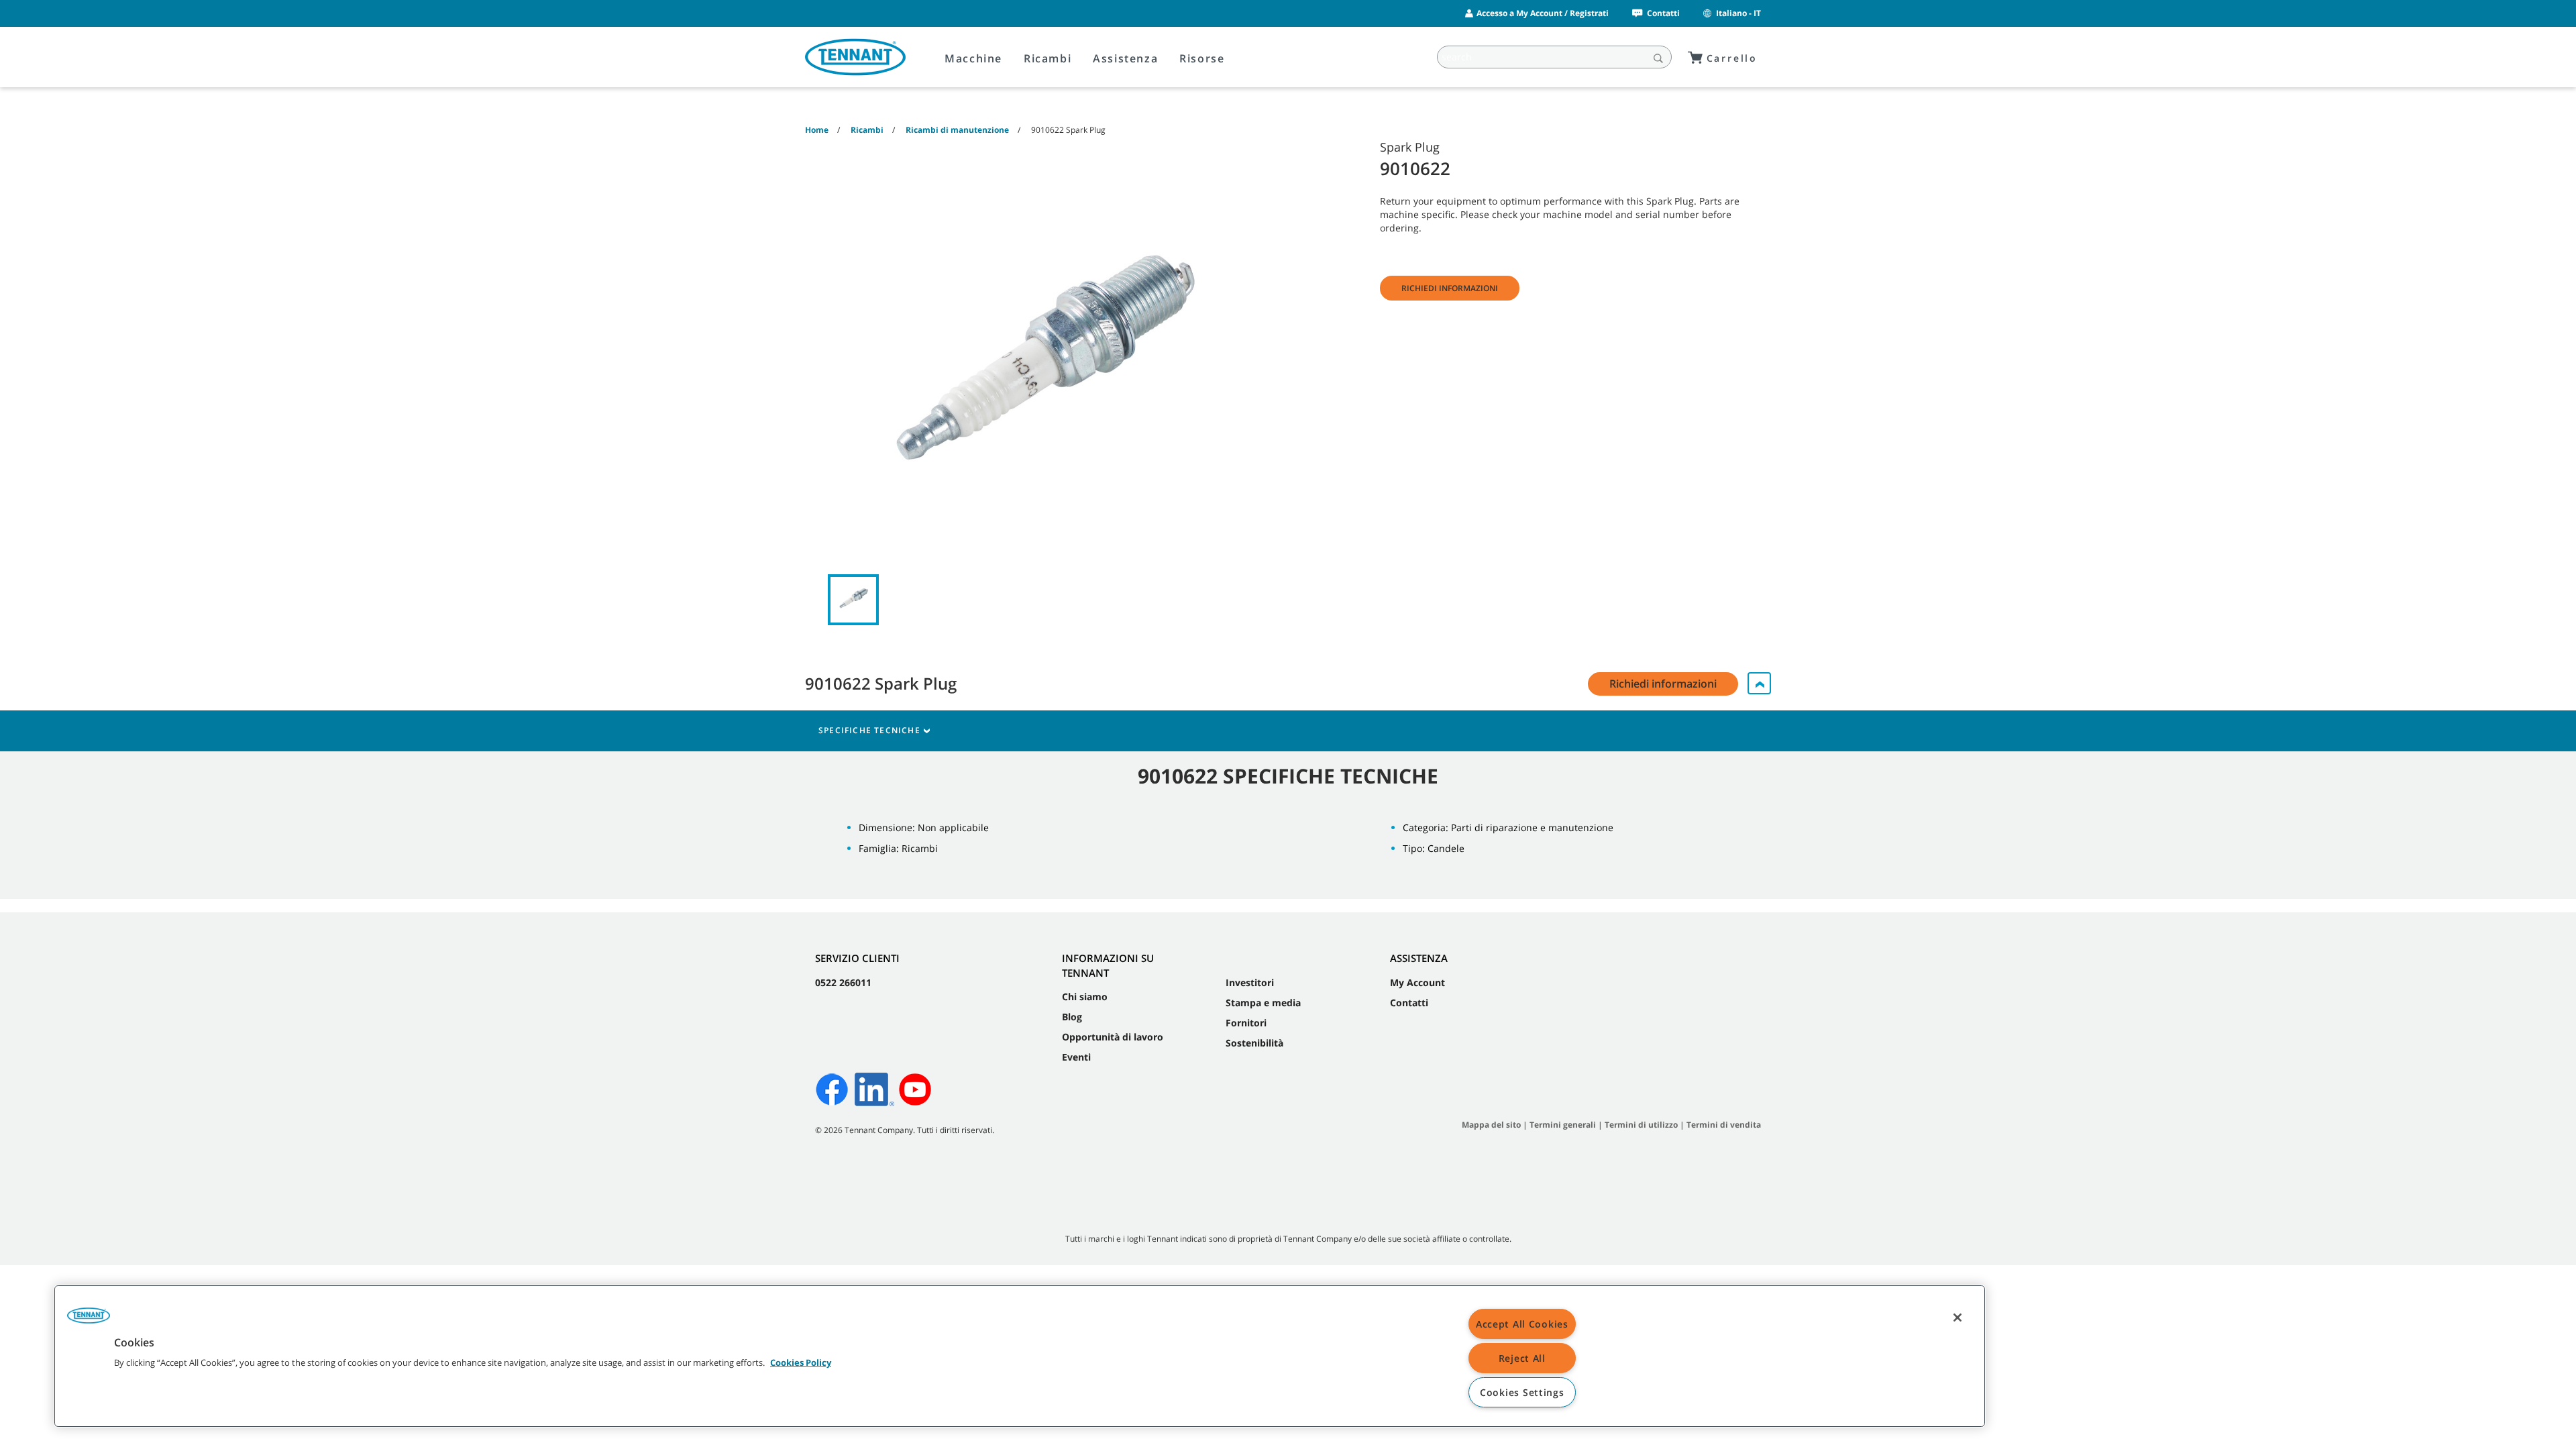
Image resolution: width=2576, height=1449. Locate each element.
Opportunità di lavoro (1113, 1037)
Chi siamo (1085, 997)
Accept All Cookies (1522, 1324)
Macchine (973, 58)
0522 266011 (843, 982)
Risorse (1202, 58)
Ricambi (1048, 58)
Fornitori (1246, 1023)
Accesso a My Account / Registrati (1543, 13)
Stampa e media (1263, 1003)
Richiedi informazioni (1450, 288)
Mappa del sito (1491, 1125)
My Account (1417, 982)
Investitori (1250, 982)
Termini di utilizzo (1641, 1125)
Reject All (1522, 1358)
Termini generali (1563, 1125)
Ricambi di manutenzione (957, 130)
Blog (1072, 1017)
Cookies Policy (801, 1362)
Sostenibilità (1254, 1043)
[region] (1020, 1356)
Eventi (1076, 1057)
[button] (89, 1320)
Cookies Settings (1522, 1392)
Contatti (1663, 13)
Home (817, 130)
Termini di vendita (1724, 1125)
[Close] (1957, 1318)
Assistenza (1125, 58)
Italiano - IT (1738, 13)
